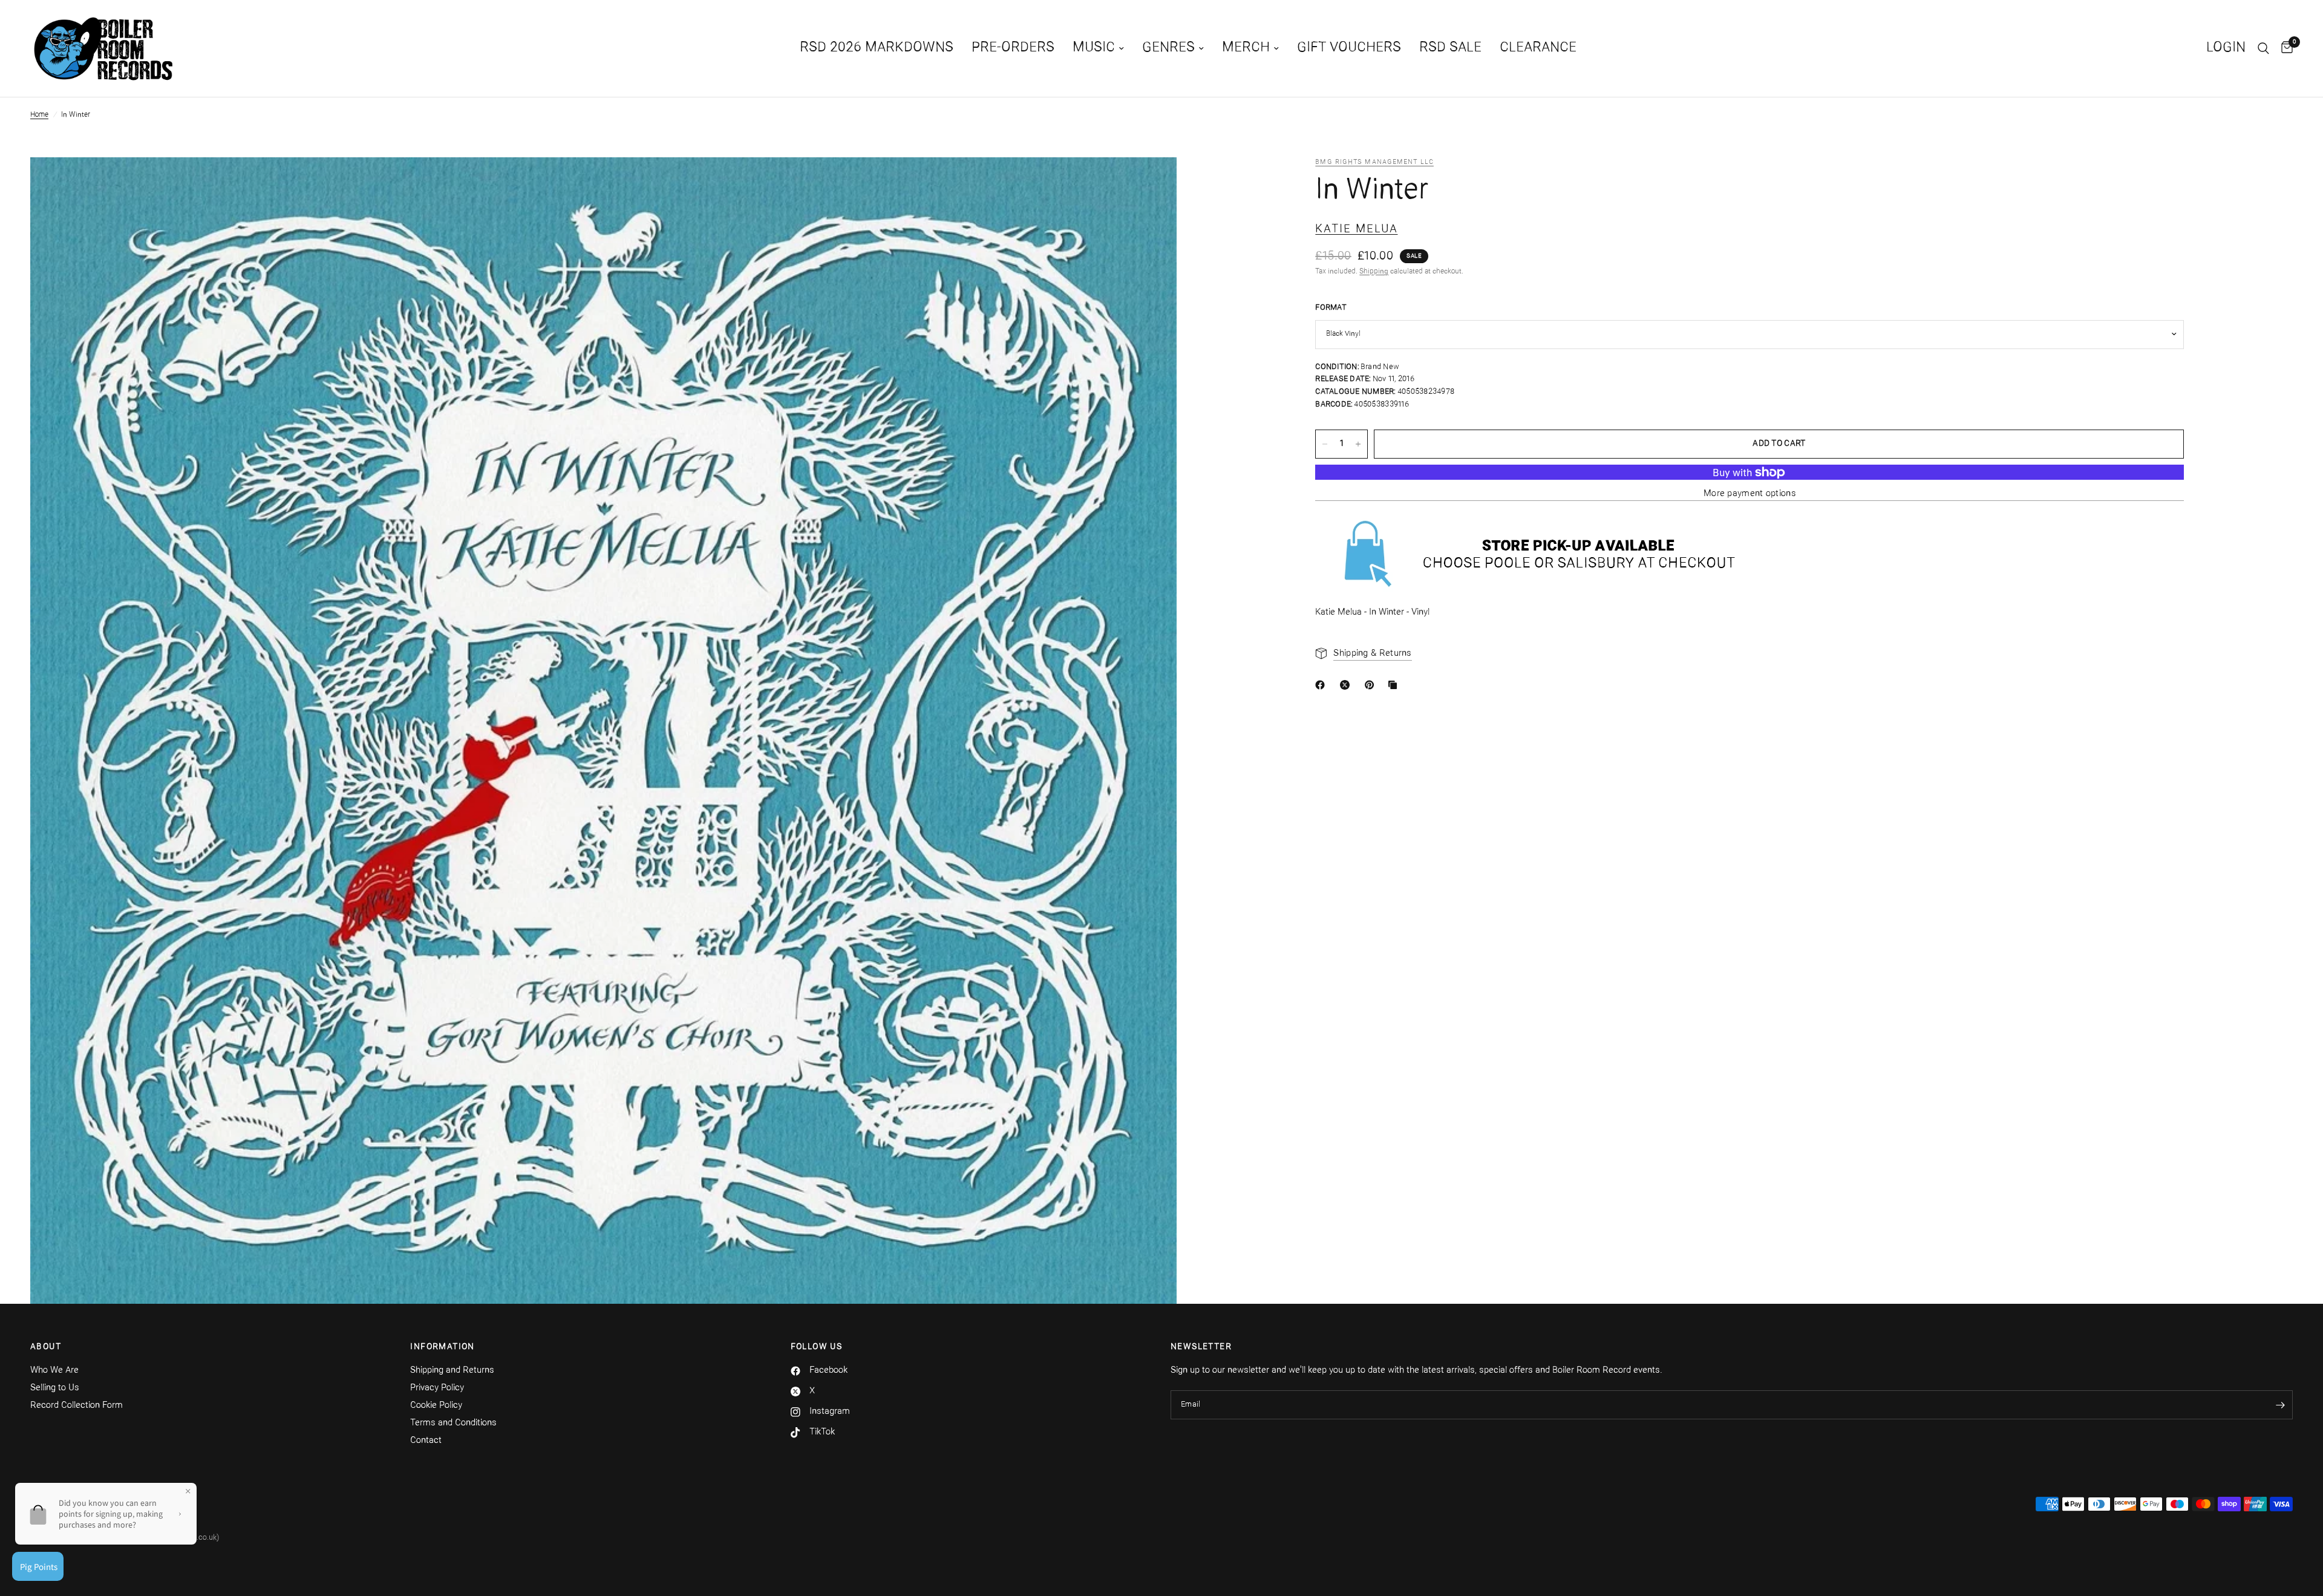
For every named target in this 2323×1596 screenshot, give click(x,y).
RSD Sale (1450, 48)
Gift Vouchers (1349, 48)
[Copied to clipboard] (1395, 685)
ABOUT (46, 1347)
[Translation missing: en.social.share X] (1347, 685)
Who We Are (54, 1371)
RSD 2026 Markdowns (877, 48)
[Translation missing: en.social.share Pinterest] (1372, 685)
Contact (426, 1441)
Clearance (1538, 48)
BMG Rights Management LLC (1374, 162)
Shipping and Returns (452, 1371)
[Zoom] (1151, 183)
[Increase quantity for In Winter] (1358, 444)
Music (1094, 48)
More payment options (1750, 494)
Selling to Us (55, 1388)
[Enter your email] (2281, 1405)
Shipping (1374, 272)
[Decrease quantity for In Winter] (1325, 444)
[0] (2284, 48)
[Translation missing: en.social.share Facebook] (1322, 685)
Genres (1168, 48)
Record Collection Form (77, 1406)
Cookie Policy (436, 1406)
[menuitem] (877, 48)
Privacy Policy (437, 1388)
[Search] (2263, 48)
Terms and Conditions (453, 1423)
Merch (1246, 48)
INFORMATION (442, 1347)
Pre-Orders (1013, 48)
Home (39, 115)
